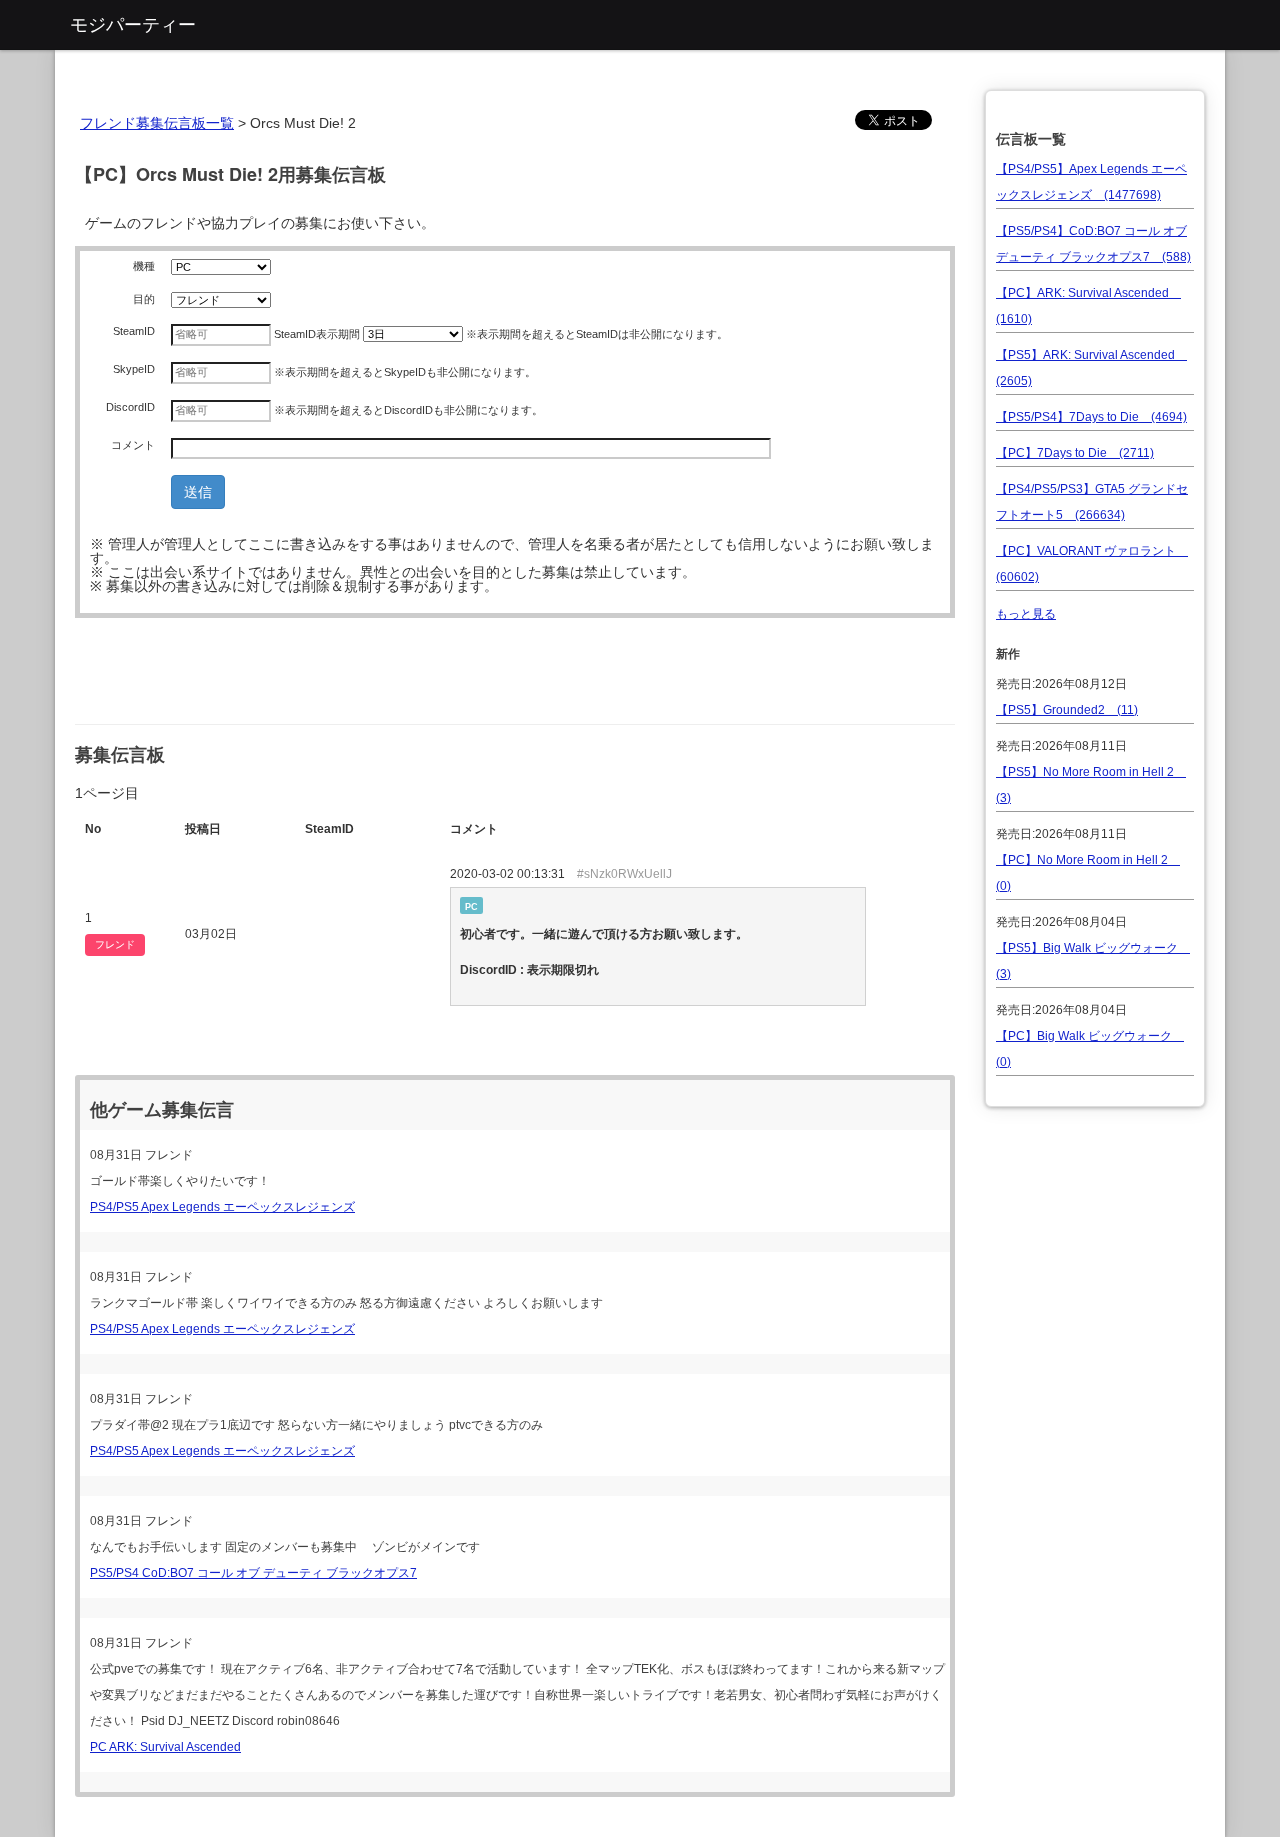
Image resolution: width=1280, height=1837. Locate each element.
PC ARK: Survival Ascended (165, 1747)
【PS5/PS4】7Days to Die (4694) (1091, 417)
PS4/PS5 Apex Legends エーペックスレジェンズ (222, 1207)
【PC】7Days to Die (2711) (1075, 453)
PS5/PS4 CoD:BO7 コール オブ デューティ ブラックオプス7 (253, 1573)
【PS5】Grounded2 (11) (1067, 710)
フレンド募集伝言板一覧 (157, 123)
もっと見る (1026, 614)
